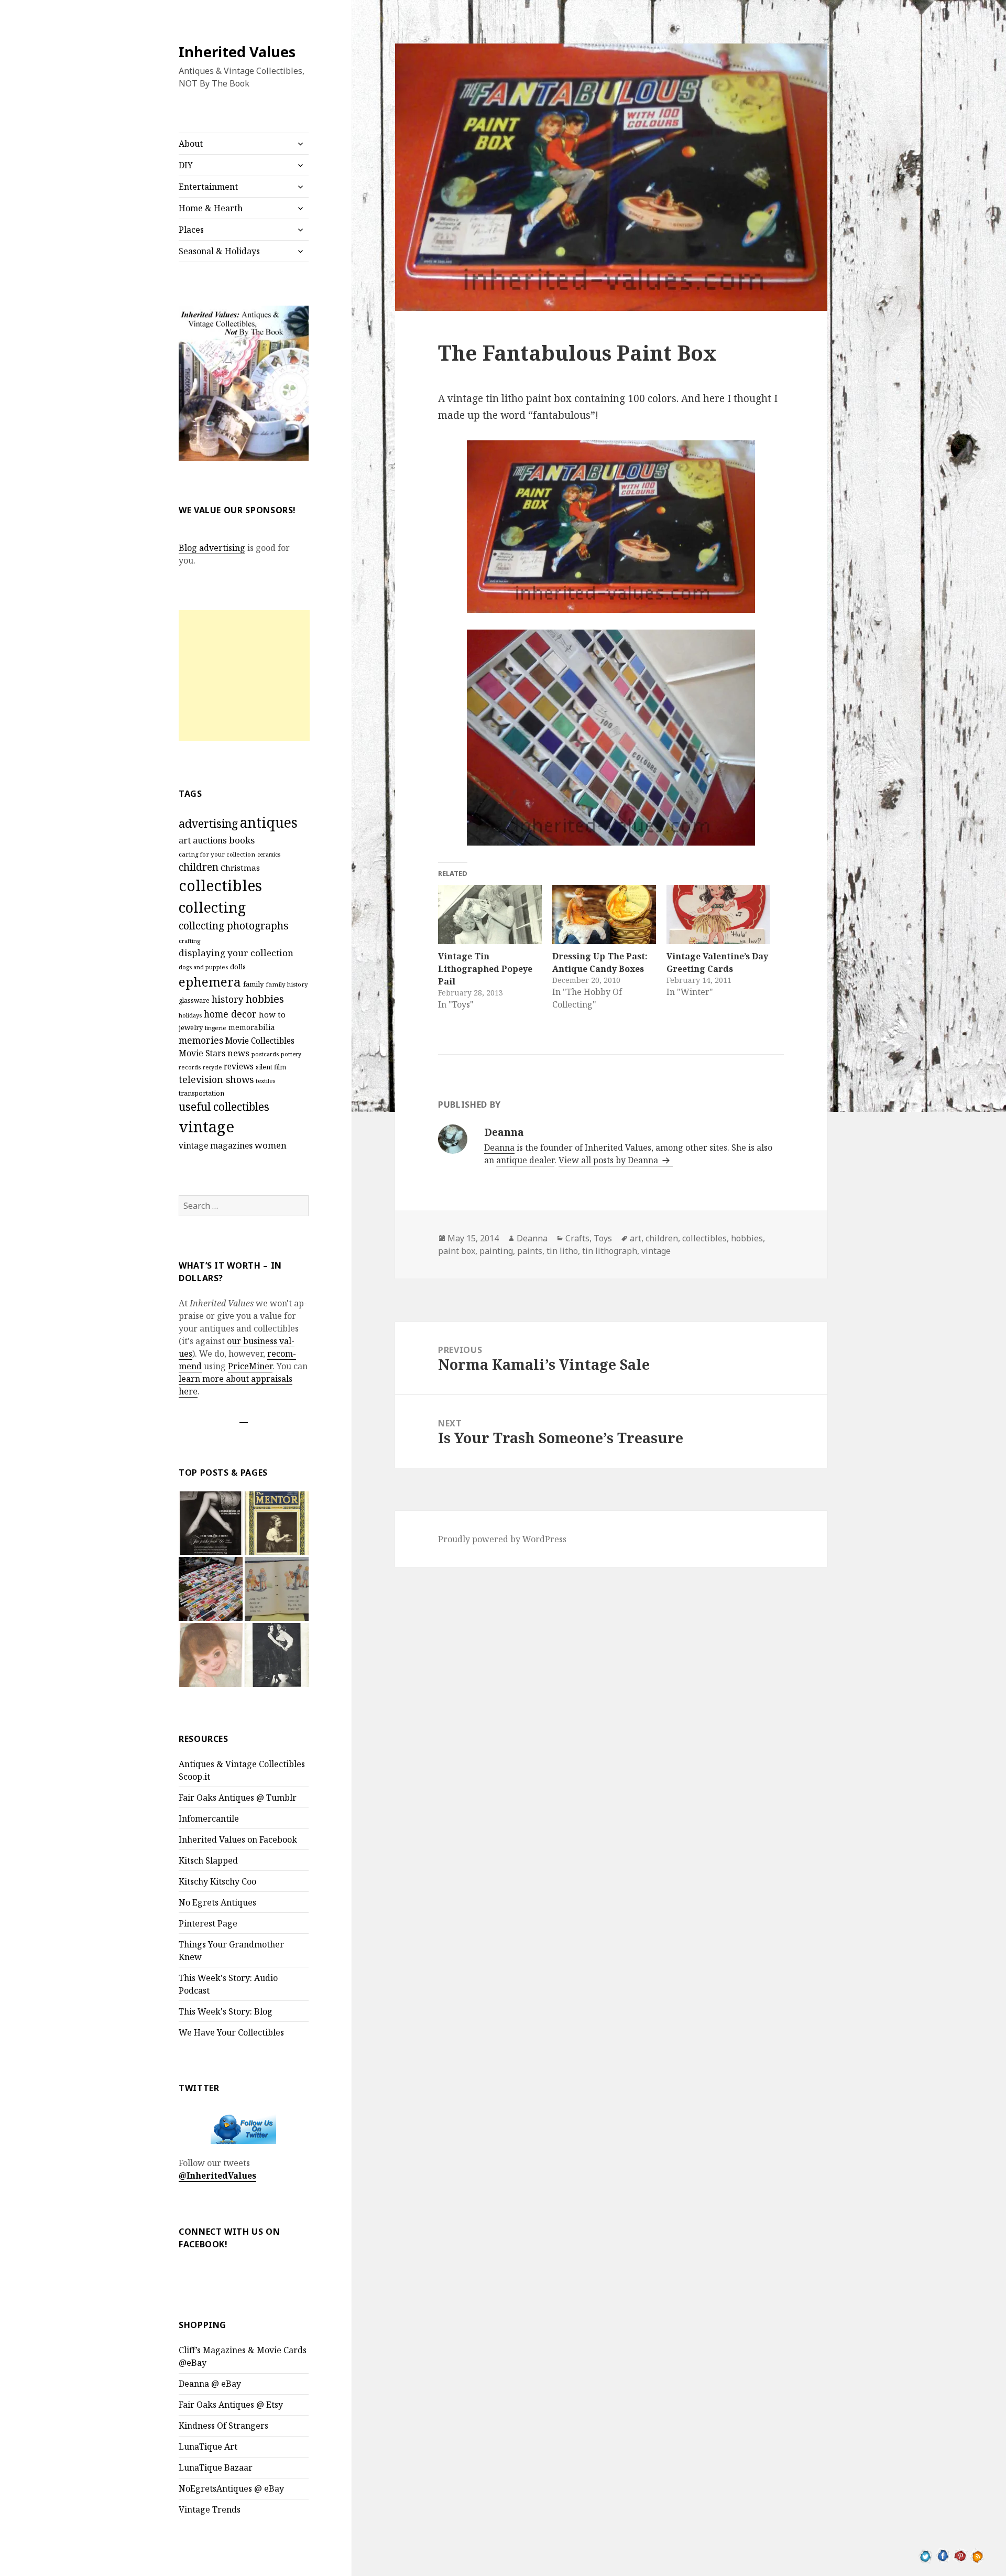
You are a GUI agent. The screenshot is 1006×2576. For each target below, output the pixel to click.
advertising (208, 823)
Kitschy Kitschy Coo (217, 1881)
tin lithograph (610, 1251)
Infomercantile (209, 1819)
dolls (238, 967)
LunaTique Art (208, 2447)
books (242, 840)
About (191, 144)
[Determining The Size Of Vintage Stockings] (211, 1523)
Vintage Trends (210, 2509)
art (185, 840)
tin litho (562, 1251)
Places (191, 230)
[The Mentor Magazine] (277, 1523)
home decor (230, 1014)
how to (272, 1014)
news (238, 1053)
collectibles (220, 885)
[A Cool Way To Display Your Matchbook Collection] (211, 1589)
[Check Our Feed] (977, 2555)
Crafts (577, 1238)
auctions (210, 840)
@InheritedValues (217, 2175)
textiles (265, 1081)
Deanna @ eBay (210, 2384)
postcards (265, 1054)
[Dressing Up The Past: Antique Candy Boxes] (604, 914)
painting (496, 1251)
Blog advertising (212, 548)
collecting (212, 907)
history (228, 999)
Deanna (499, 1148)
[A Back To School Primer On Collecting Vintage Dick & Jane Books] (277, 1589)
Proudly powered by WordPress (502, 1539)
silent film (271, 1067)
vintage (206, 1127)
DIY (186, 165)
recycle (212, 1067)
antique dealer (525, 1160)
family (253, 984)
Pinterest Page (208, 1923)
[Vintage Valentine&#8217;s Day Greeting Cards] (718, 914)
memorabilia (252, 1027)
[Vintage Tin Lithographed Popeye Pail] (490, 914)
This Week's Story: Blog (226, 2011)
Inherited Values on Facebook (238, 1839)
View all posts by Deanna (609, 1160)
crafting (189, 941)
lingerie (216, 1028)
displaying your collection (236, 953)
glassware (194, 1000)
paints (530, 1251)
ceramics (269, 854)
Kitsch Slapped (208, 1860)
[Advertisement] (244, 676)
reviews (239, 1067)
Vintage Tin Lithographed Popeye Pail (485, 969)
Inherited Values (237, 52)
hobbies (265, 999)
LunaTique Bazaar (216, 2467)
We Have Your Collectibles (231, 2032)
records (190, 1067)
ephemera (210, 982)
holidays (190, 1015)
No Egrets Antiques (217, 1902)
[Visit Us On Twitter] (926, 2555)
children (199, 867)
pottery (291, 1054)
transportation (201, 1093)
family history (287, 984)
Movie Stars (202, 1053)
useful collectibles (224, 1107)
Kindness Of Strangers (223, 2426)
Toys (603, 1238)
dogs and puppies (203, 967)
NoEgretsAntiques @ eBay (231, 2488)
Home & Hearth (211, 208)
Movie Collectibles (260, 1041)
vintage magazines (216, 1145)
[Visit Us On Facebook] (943, 2555)
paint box (457, 1251)
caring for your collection (217, 854)
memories (201, 1040)
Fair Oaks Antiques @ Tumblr (238, 1798)
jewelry (191, 1027)
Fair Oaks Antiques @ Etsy (231, 2405)
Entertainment (208, 187)
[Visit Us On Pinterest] (960, 2555)
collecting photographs (234, 926)
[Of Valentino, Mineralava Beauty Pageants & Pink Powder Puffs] (277, 1655)
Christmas (240, 868)
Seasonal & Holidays (219, 251)
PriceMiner (250, 1366)
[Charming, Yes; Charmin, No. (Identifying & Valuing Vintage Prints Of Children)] (211, 1655)
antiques (269, 822)
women (271, 1145)
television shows (216, 1079)
